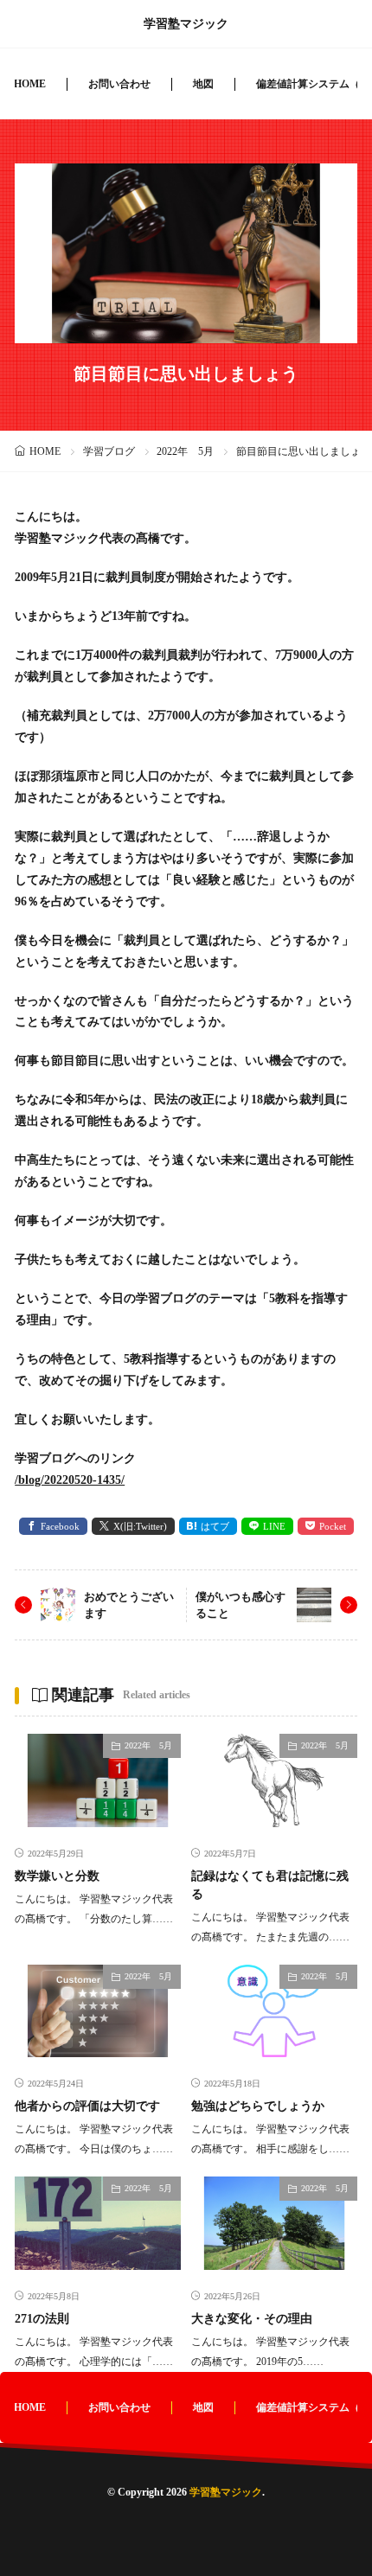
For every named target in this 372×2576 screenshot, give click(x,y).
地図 (203, 84)
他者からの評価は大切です (87, 2106)
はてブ (215, 1526)
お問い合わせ (119, 84)
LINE (274, 1526)
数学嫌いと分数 (57, 1876)
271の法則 (42, 2319)
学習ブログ (109, 451)
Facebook (60, 1526)
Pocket (333, 1526)
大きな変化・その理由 (252, 2319)
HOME (30, 84)
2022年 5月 (185, 451)
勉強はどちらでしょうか (258, 2106)
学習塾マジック (186, 24)
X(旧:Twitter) (140, 1526)
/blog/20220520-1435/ (70, 1480)
